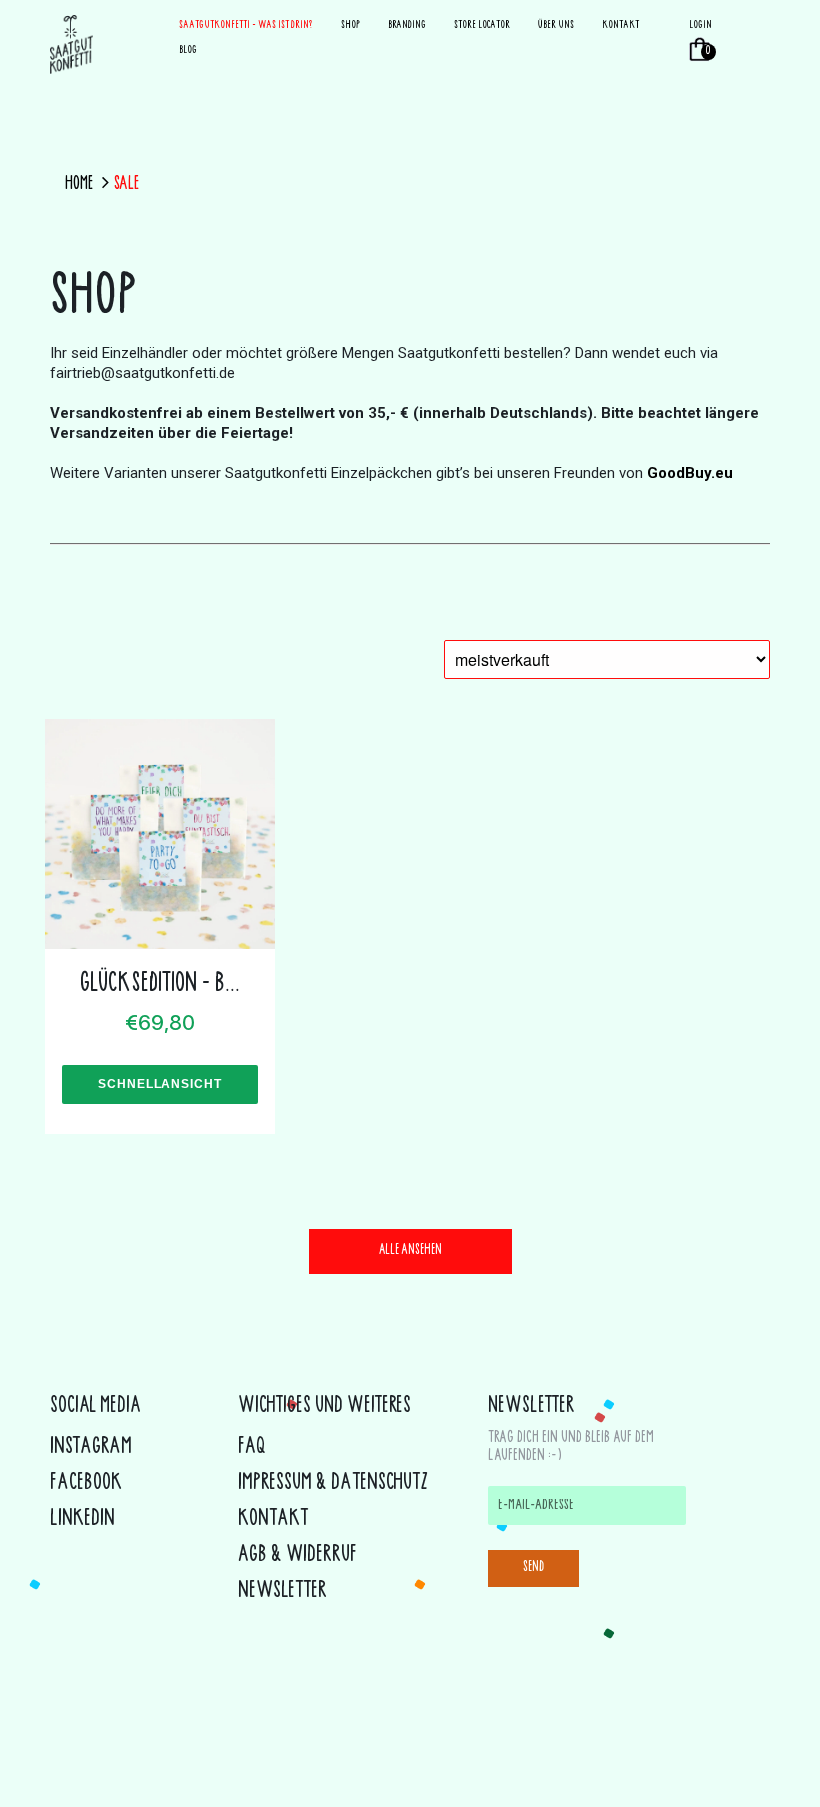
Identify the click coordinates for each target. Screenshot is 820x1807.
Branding (407, 25)
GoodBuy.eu (690, 473)
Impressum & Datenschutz (333, 1484)
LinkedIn (82, 1520)
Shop (350, 25)
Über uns (556, 25)
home (79, 185)
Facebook (86, 1484)
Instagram (91, 1448)
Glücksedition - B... (159, 985)
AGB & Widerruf (297, 1556)
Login (700, 25)
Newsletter (282, 1592)
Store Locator (482, 25)
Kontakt (620, 25)
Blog (188, 50)
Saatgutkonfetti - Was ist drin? (246, 25)
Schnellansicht (160, 1084)
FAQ (252, 1448)
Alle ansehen (410, 1251)
